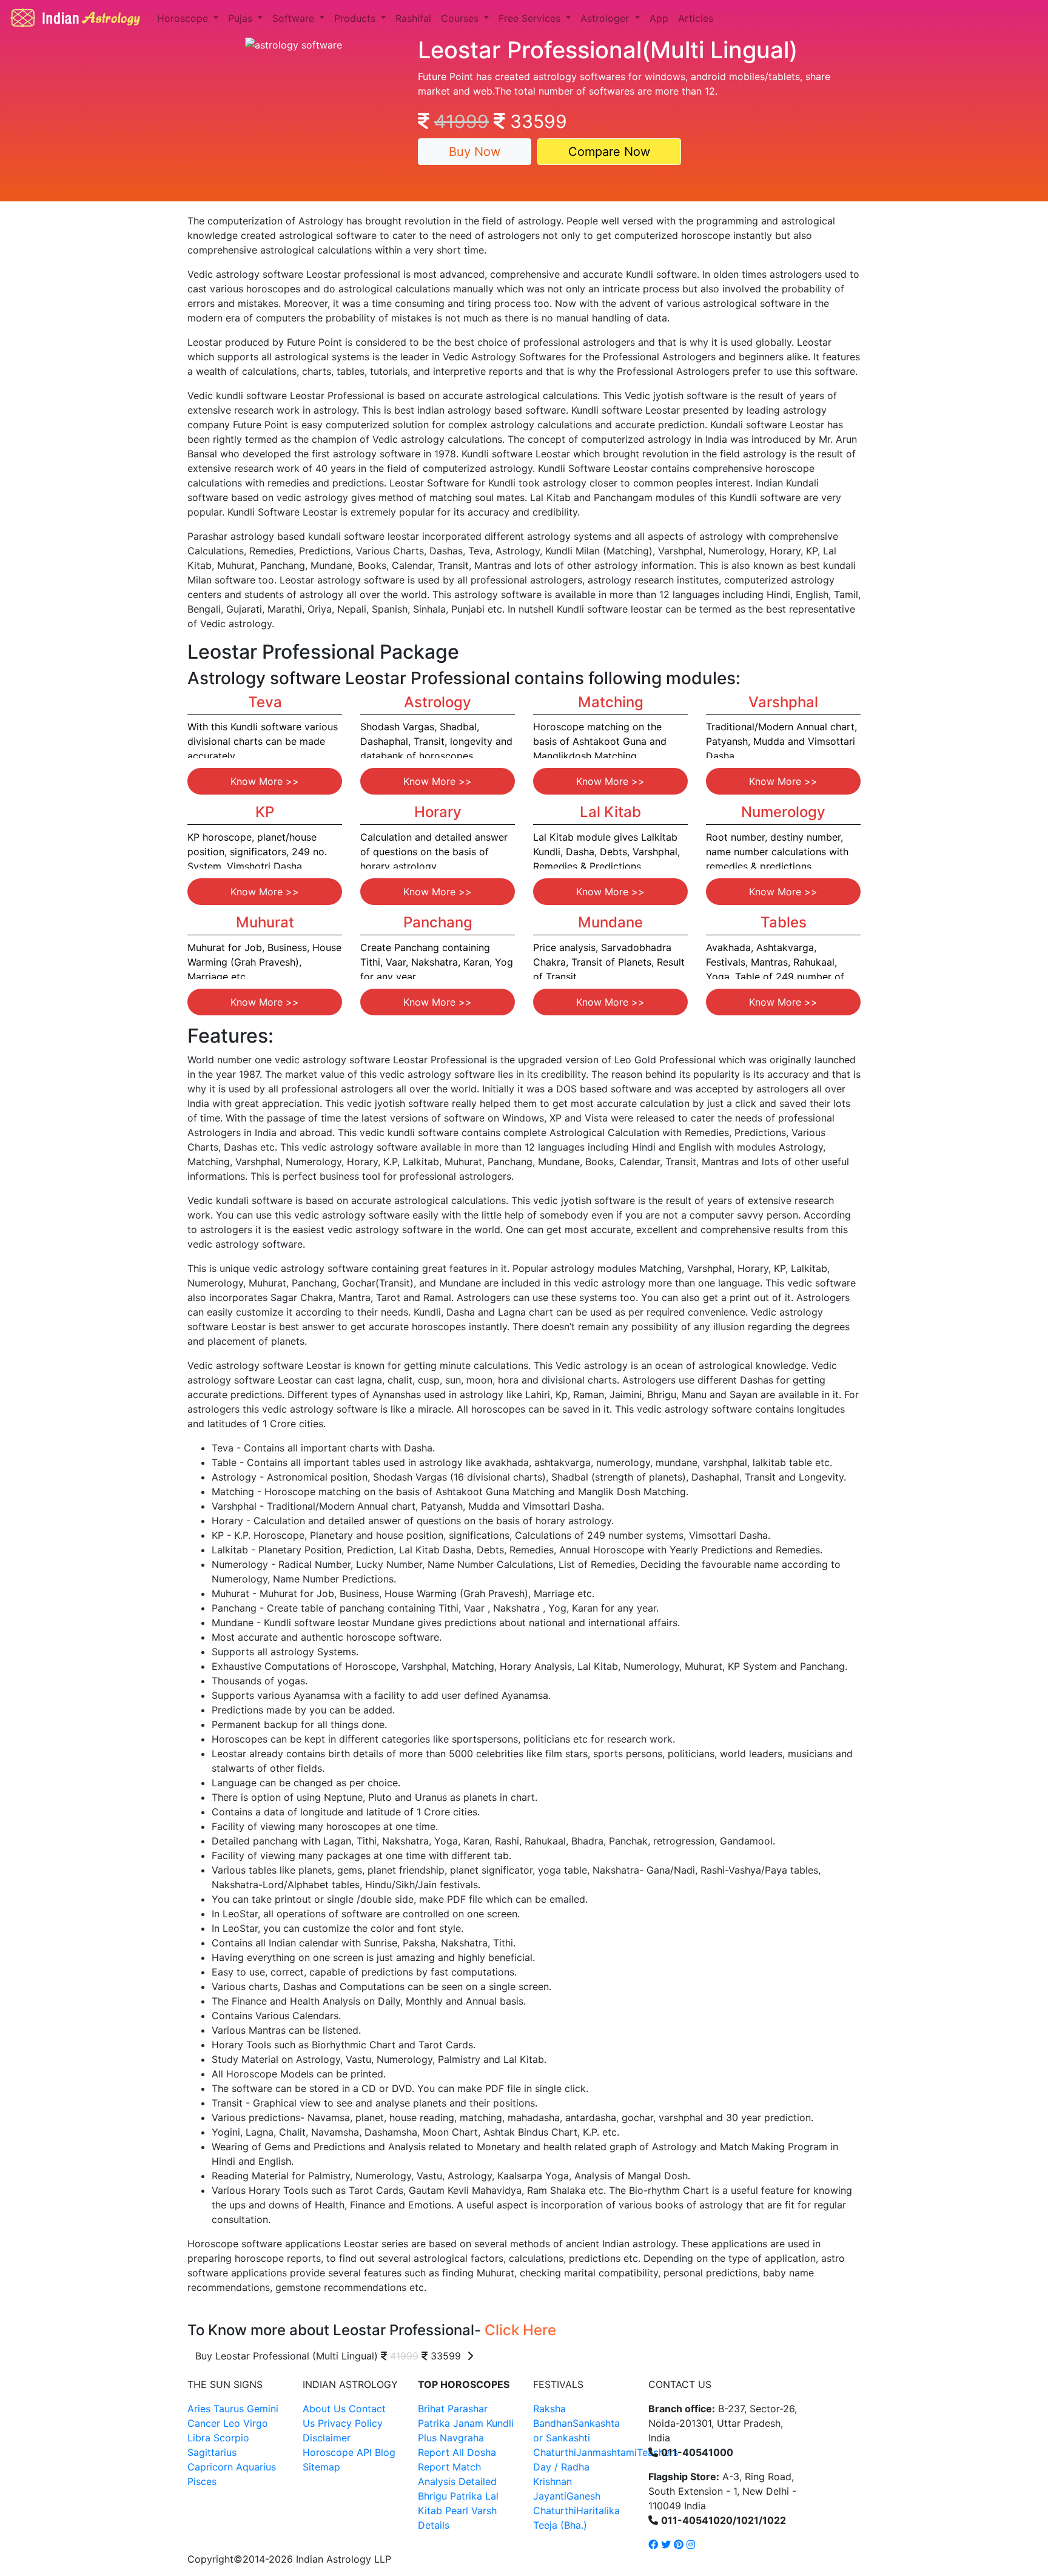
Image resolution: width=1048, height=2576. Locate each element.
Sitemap (321, 2467)
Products (356, 18)
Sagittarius (212, 2452)
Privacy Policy (350, 2423)
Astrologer (606, 18)
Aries (200, 2409)
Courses (461, 18)
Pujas (242, 18)
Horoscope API (337, 2452)
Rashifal (413, 18)
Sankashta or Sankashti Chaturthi (576, 2438)
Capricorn (210, 2467)
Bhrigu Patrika (450, 2496)
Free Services (531, 18)
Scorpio (231, 2438)
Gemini (263, 2409)
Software (295, 18)
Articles (696, 18)
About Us (324, 2409)
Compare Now (609, 152)
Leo (232, 2423)
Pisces (202, 2481)
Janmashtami (606, 2452)
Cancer (204, 2423)
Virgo (256, 2423)
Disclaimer (327, 2438)
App (659, 18)
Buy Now (475, 152)
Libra (199, 2438)
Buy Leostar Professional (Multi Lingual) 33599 (331, 2356)
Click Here (520, 2330)
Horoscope (184, 18)
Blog (385, 2452)
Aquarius (256, 2467)
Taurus (229, 2409)
